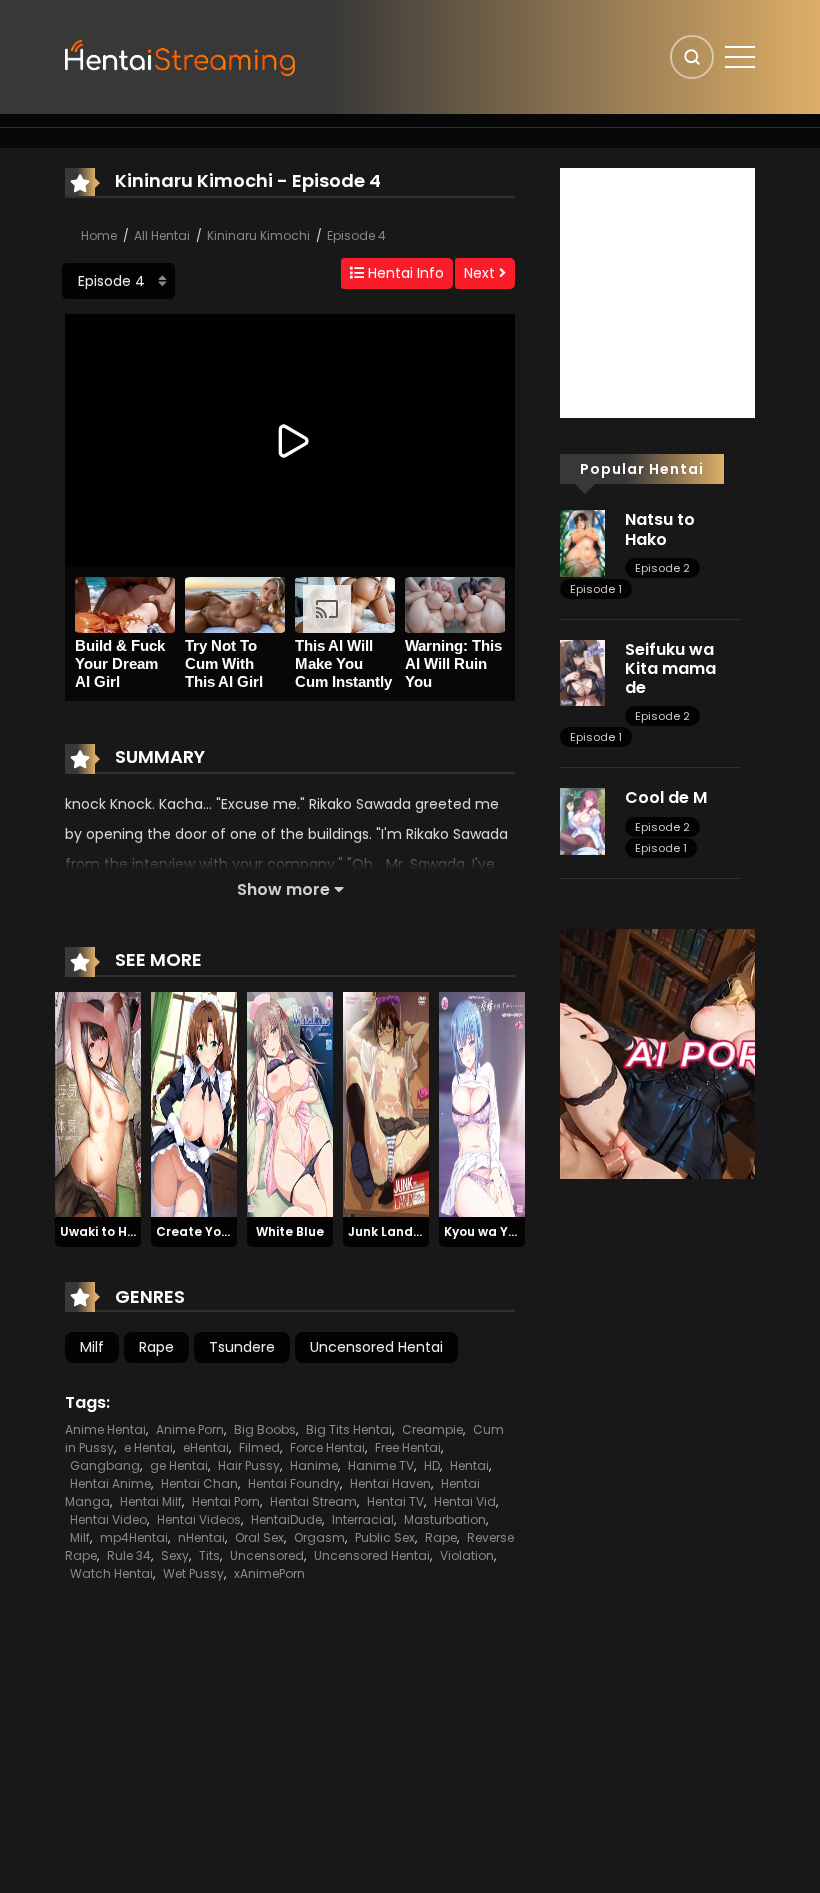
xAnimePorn (269, 1573)
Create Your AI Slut (217, 1231)
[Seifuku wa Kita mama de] (582, 672)
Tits (209, 1555)
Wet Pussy (193, 1573)
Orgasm (319, 1537)
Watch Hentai (111, 1573)
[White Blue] (290, 1103)
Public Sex (385, 1537)
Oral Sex (259, 1537)
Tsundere (242, 1347)
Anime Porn (190, 1429)
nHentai (201, 1537)
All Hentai (162, 235)
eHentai (206, 1447)
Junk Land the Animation (427, 1231)
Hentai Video (108, 1519)
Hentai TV (395, 1501)
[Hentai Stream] (181, 56)
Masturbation (445, 1519)
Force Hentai (327, 1447)
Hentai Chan (199, 1483)
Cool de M (666, 797)
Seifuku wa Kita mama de (670, 668)
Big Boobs (265, 1429)
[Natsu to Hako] (582, 542)
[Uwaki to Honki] (98, 1103)
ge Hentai (179, 1465)
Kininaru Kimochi (258, 235)
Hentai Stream (313, 1501)
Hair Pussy (249, 1465)
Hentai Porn (226, 1501)
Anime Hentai (105, 1429)
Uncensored (267, 1555)
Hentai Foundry (294, 1483)
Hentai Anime (110, 1483)
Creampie (432, 1429)
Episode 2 (662, 568)
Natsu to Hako (660, 529)
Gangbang (105, 1465)
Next (481, 273)
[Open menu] (740, 57)
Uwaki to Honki (106, 1231)
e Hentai (148, 1447)
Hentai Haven (390, 1483)
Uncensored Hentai (376, 1347)
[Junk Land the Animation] (386, 1103)
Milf (92, 1347)
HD (432, 1465)
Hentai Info (404, 273)
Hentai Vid (465, 1501)
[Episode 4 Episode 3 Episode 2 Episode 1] (118, 281)
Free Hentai (408, 1447)
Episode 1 (596, 589)
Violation (467, 1555)
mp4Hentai (134, 1537)
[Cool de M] (582, 820)
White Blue (290, 1231)
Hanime (314, 1465)
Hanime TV (381, 1465)
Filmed (259, 1447)
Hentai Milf (151, 1501)
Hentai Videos (199, 1519)
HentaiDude (286, 1519)
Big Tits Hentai (349, 1429)
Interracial (363, 1519)
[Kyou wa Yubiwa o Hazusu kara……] (482, 1103)
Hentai (469, 1465)
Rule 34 (129, 1555)
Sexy (175, 1555)
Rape (156, 1347)
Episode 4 (356, 235)
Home (99, 235)
